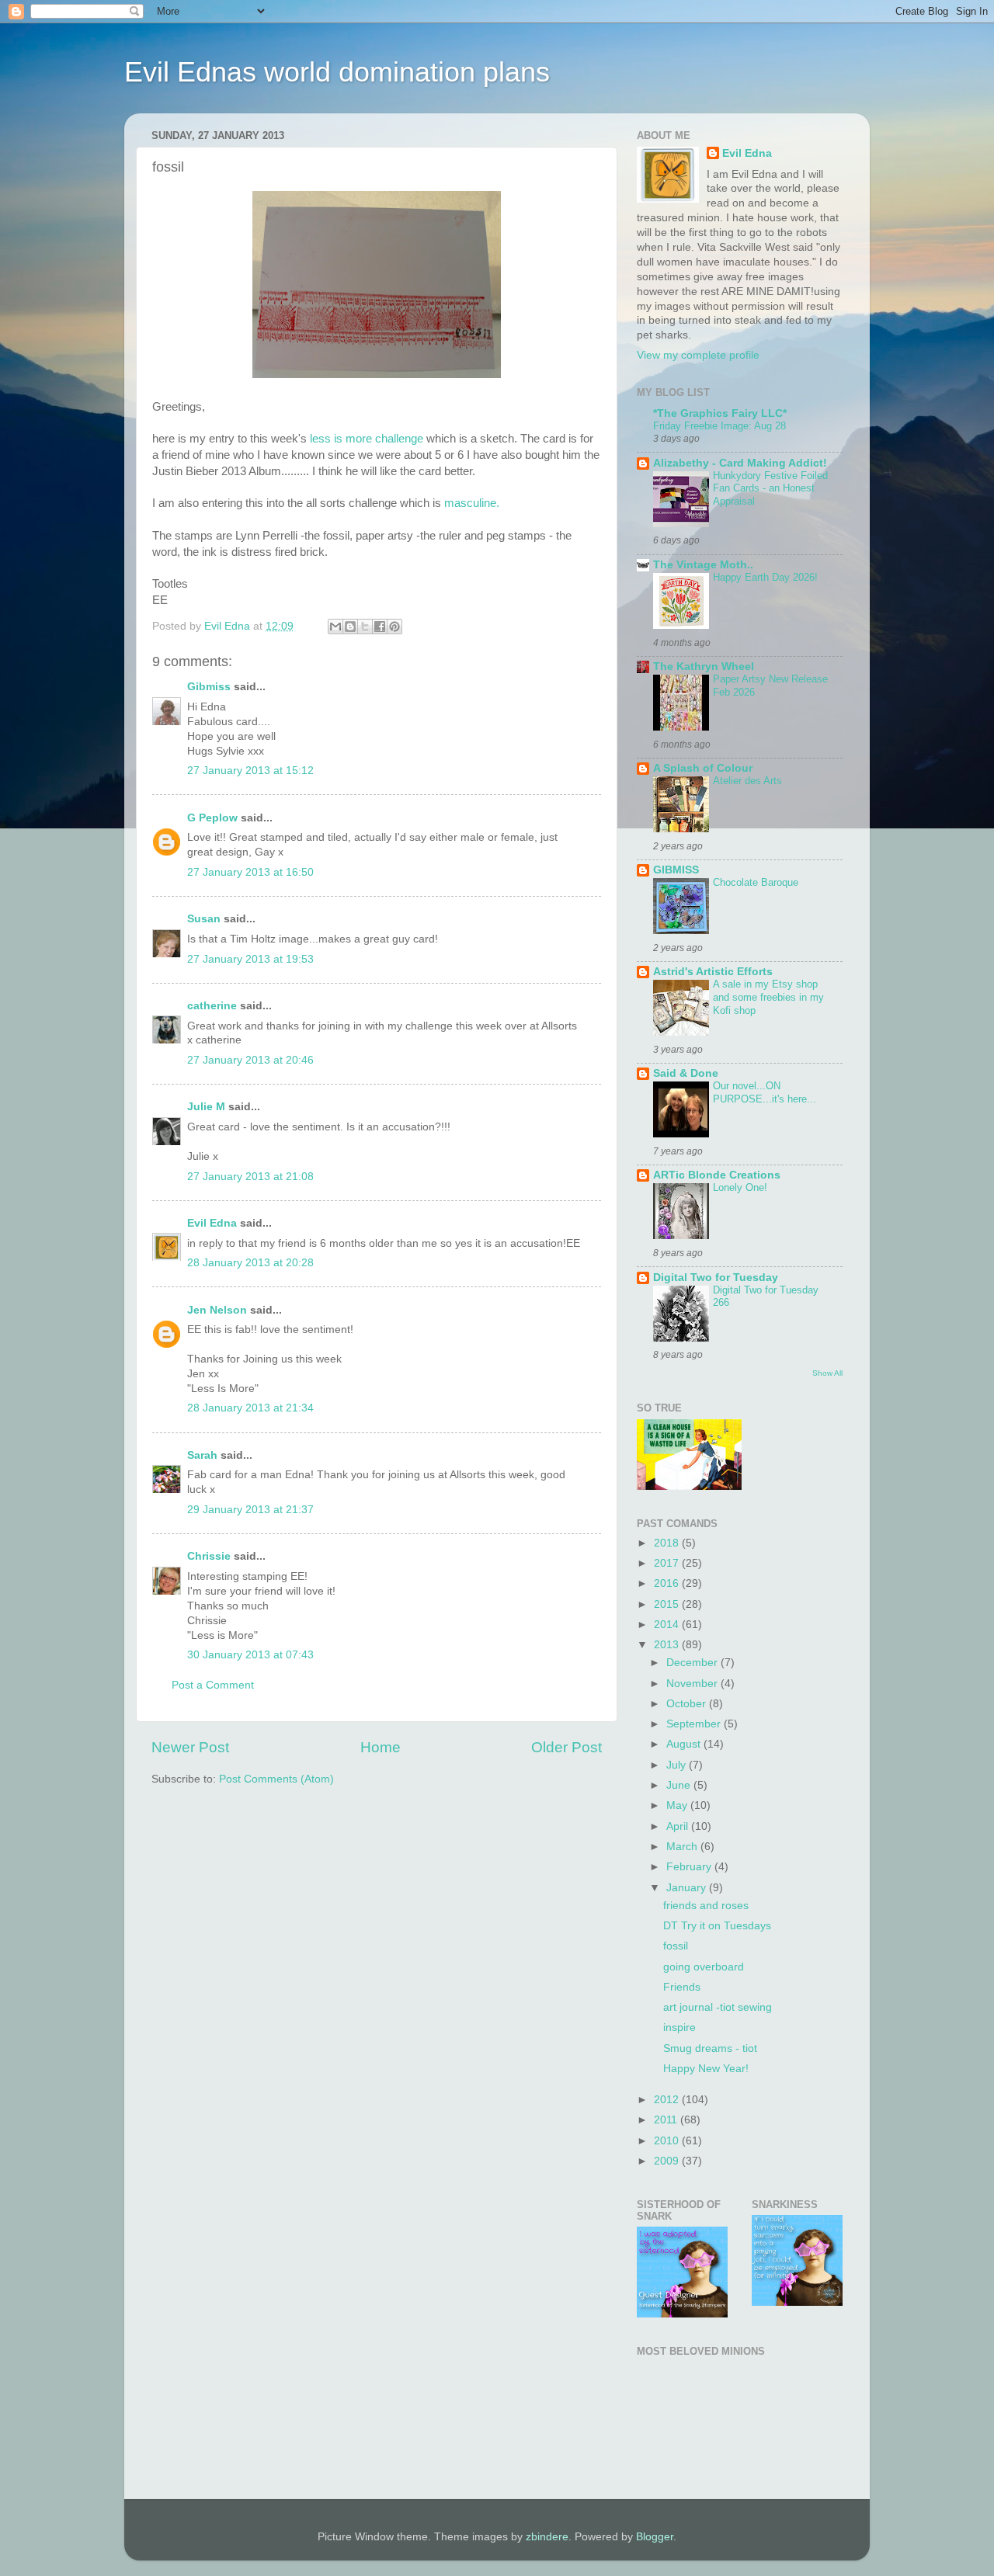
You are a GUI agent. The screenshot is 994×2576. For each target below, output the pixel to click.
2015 (668, 1604)
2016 (668, 1583)
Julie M (206, 1107)
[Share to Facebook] (380, 627)
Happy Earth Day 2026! (765, 577)
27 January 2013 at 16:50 (250, 872)
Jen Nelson (217, 1310)
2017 (668, 1563)
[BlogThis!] (350, 627)
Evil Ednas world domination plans (337, 72)
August (685, 1744)
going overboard (704, 1967)
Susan (204, 919)
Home (381, 1747)
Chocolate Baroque (756, 882)
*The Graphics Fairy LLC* (720, 413)
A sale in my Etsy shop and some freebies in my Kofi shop (768, 997)
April (679, 1826)
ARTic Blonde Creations (717, 1175)
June (680, 1785)
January (688, 1888)
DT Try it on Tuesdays (717, 1926)
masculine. (470, 503)
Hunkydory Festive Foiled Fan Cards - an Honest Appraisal (770, 488)
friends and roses (706, 1906)
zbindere (547, 2537)
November (693, 1684)
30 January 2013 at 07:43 (250, 1655)
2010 (668, 2141)
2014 (668, 1625)
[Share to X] (365, 627)
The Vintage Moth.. (703, 565)
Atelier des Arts (747, 781)
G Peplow (212, 818)
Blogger (655, 2537)
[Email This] (335, 627)
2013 (668, 1645)
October (688, 1704)
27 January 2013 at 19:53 (250, 959)
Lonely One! (740, 1187)
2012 (668, 2100)
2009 (668, 2161)
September (695, 1724)
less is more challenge (367, 439)
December (693, 1663)
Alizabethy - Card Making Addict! (740, 463)
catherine (212, 1006)
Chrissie (209, 1556)
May (678, 1805)
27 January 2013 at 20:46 (250, 1060)
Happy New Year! (706, 2069)
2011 (667, 2120)
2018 (668, 1543)
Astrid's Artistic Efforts (713, 972)
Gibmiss (209, 687)
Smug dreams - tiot (710, 2048)
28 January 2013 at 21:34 (250, 1408)
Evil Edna (212, 1223)
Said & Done (686, 1073)
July (678, 1765)
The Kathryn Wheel (704, 667)
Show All (827, 1373)
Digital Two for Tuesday (716, 1278)
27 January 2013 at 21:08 (250, 1177)
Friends (682, 1987)
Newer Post (190, 1747)
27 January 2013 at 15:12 (250, 771)
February (690, 1867)
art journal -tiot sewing (718, 2007)
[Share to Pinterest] (394, 627)
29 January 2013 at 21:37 (250, 1510)
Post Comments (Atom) (276, 1779)
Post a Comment (213, 1685)
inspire (679, 2027)
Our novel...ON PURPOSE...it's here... (765, 1092)
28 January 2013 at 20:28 (250, 1263)
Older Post (567, 1747)
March (683, 1847)
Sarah (202, 1455)
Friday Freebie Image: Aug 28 (719, 426)
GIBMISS (676, 870)
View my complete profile (698, 355)
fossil (676, 1946)
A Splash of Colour (703, 768)
